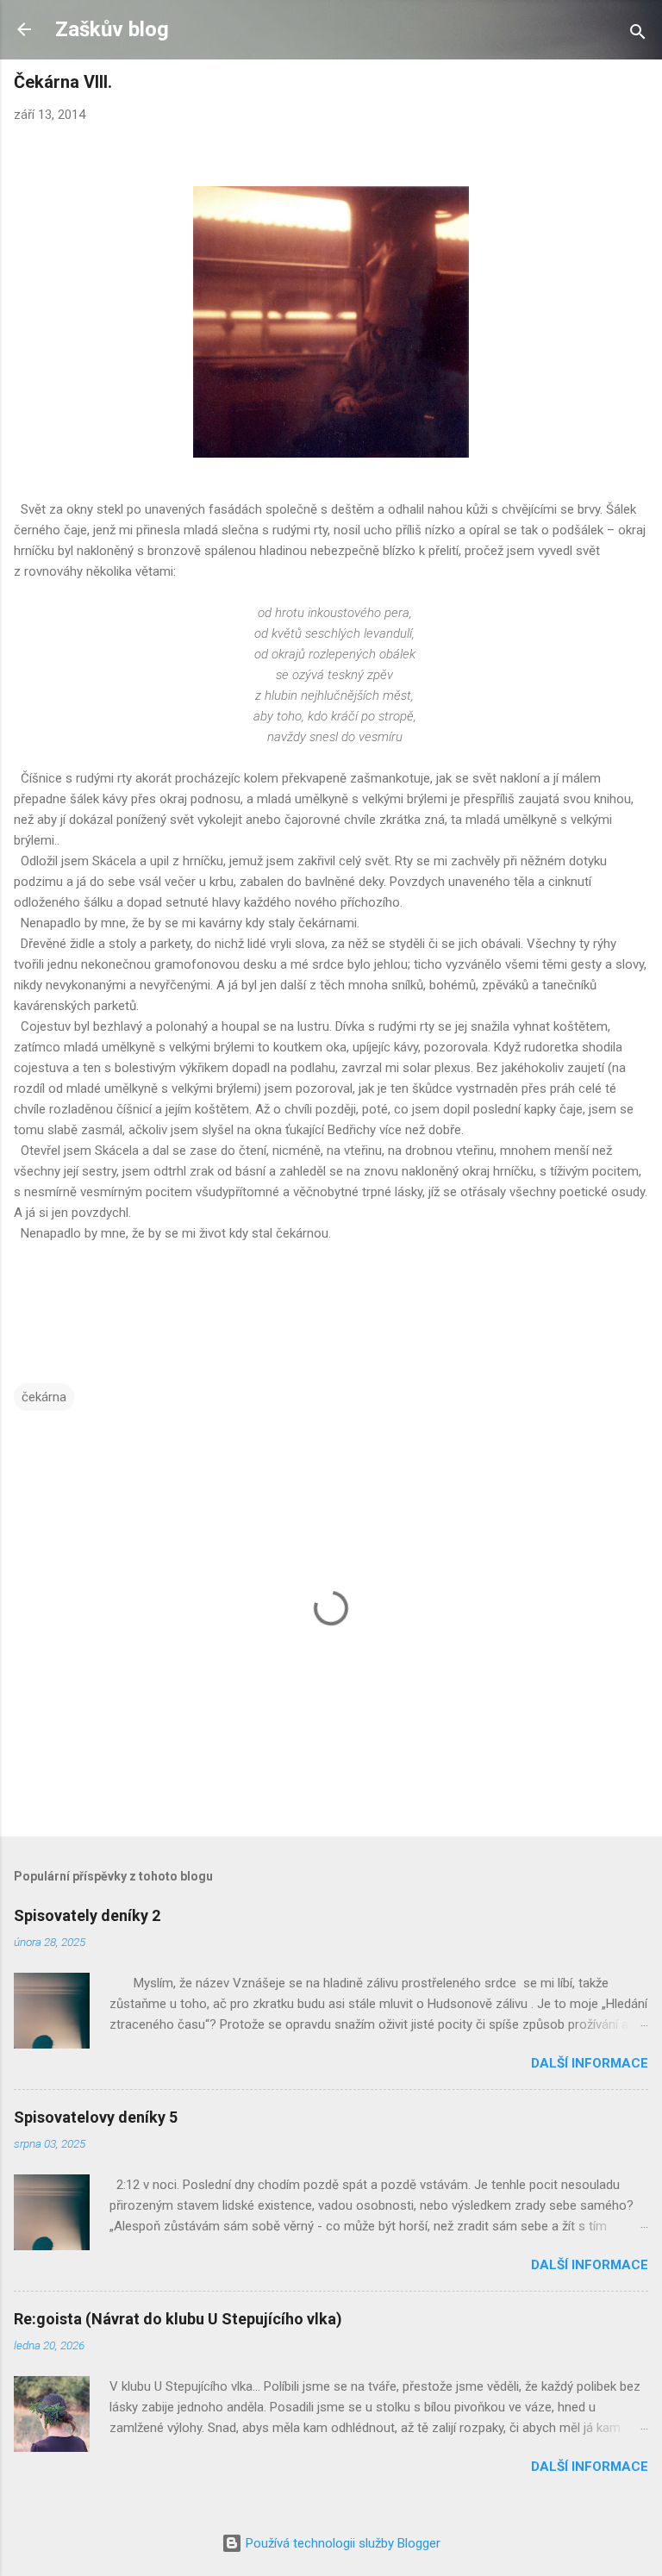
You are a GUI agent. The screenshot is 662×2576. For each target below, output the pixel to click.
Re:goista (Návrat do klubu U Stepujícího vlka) (178, 2319)
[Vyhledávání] (638, 35)
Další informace (590, 2063)
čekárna (44, 1397)
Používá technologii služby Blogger (341, 2543)
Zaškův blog (112, 29)
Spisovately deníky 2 (87, 1915)
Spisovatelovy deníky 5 (96, 2117)
